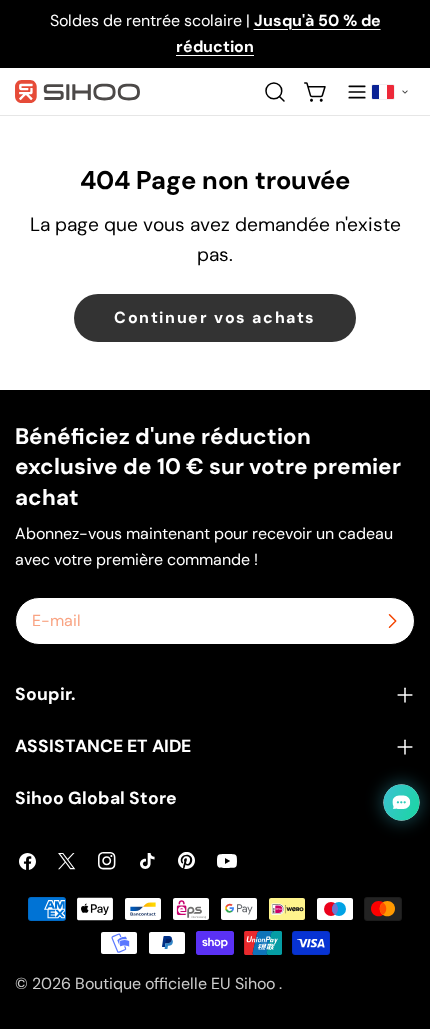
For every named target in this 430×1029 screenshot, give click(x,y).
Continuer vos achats (215, 317)
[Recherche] (275, 92)
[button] (390, 92)
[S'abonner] (392, 621)
